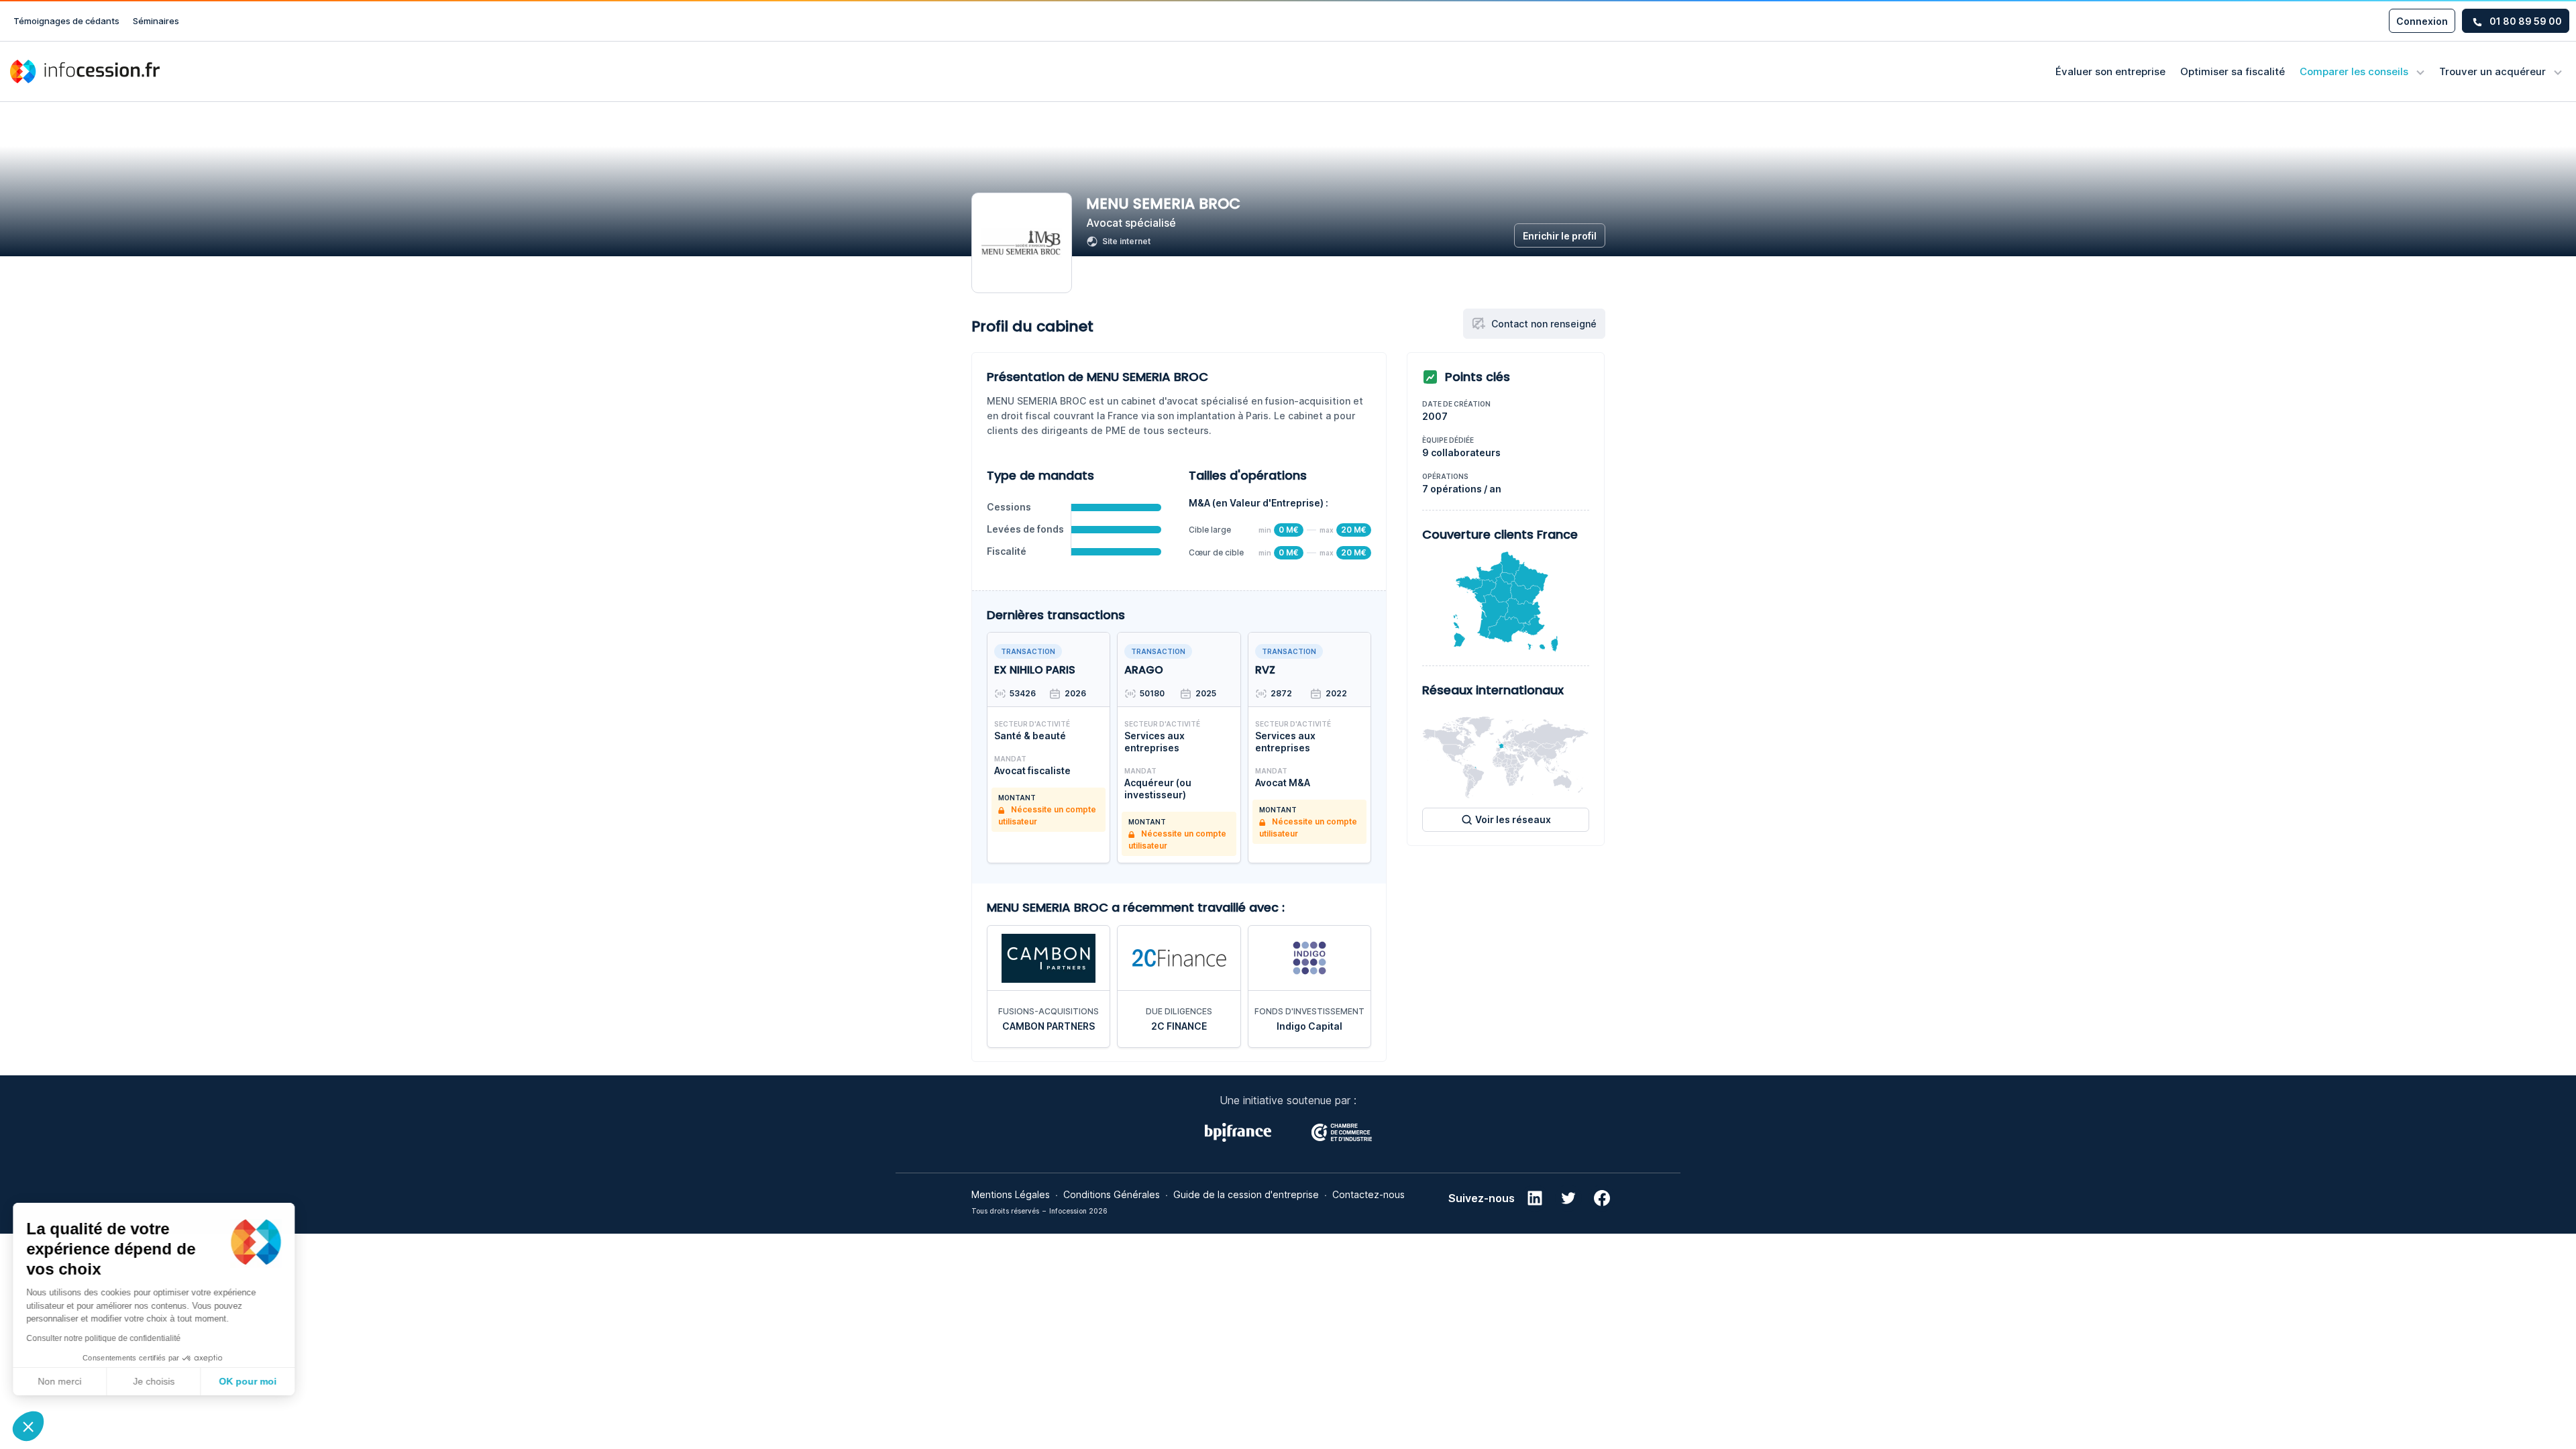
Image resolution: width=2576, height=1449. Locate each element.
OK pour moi (248, 1381)
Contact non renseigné (1544, 324)
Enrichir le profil (1560, 236)
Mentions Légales (1011, 1194)
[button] (28, 1426)
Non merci (60, 1381)
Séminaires (156, 21)
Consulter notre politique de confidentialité (104, 1338)
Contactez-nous (1368, 1194)
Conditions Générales (1112, 1194)
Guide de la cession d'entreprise (1246, 1194)
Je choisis (154, 1381)
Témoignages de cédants (66, 21)
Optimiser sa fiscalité (2233, 71)
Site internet (1126, 241)
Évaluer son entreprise (2110, 71)
